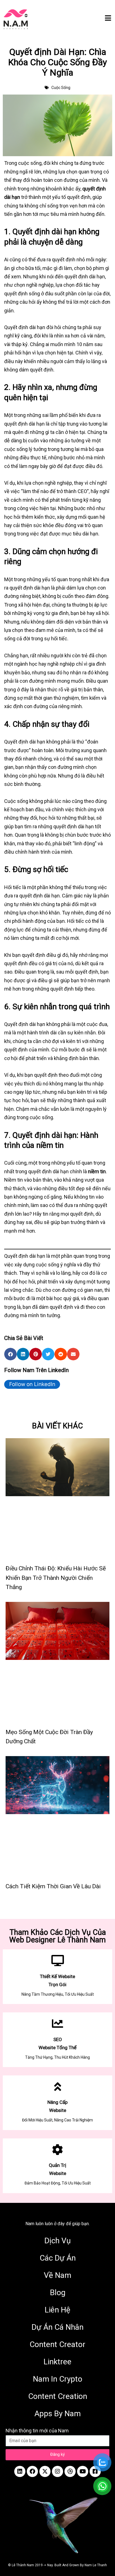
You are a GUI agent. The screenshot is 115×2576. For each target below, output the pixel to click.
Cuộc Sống (61, 88)
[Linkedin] (20, 2471)
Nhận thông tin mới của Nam (37, 2431)
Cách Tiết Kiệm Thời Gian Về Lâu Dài (53, 1886)
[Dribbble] (70, 2471)
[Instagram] (57, 2471)
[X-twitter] (45, 2471)
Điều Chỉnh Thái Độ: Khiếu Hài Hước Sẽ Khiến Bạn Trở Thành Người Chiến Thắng (56, 1578)
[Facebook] (32, 2471)
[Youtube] (83, 2471)
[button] (10, 1354)
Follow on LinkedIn (32, 1384)
